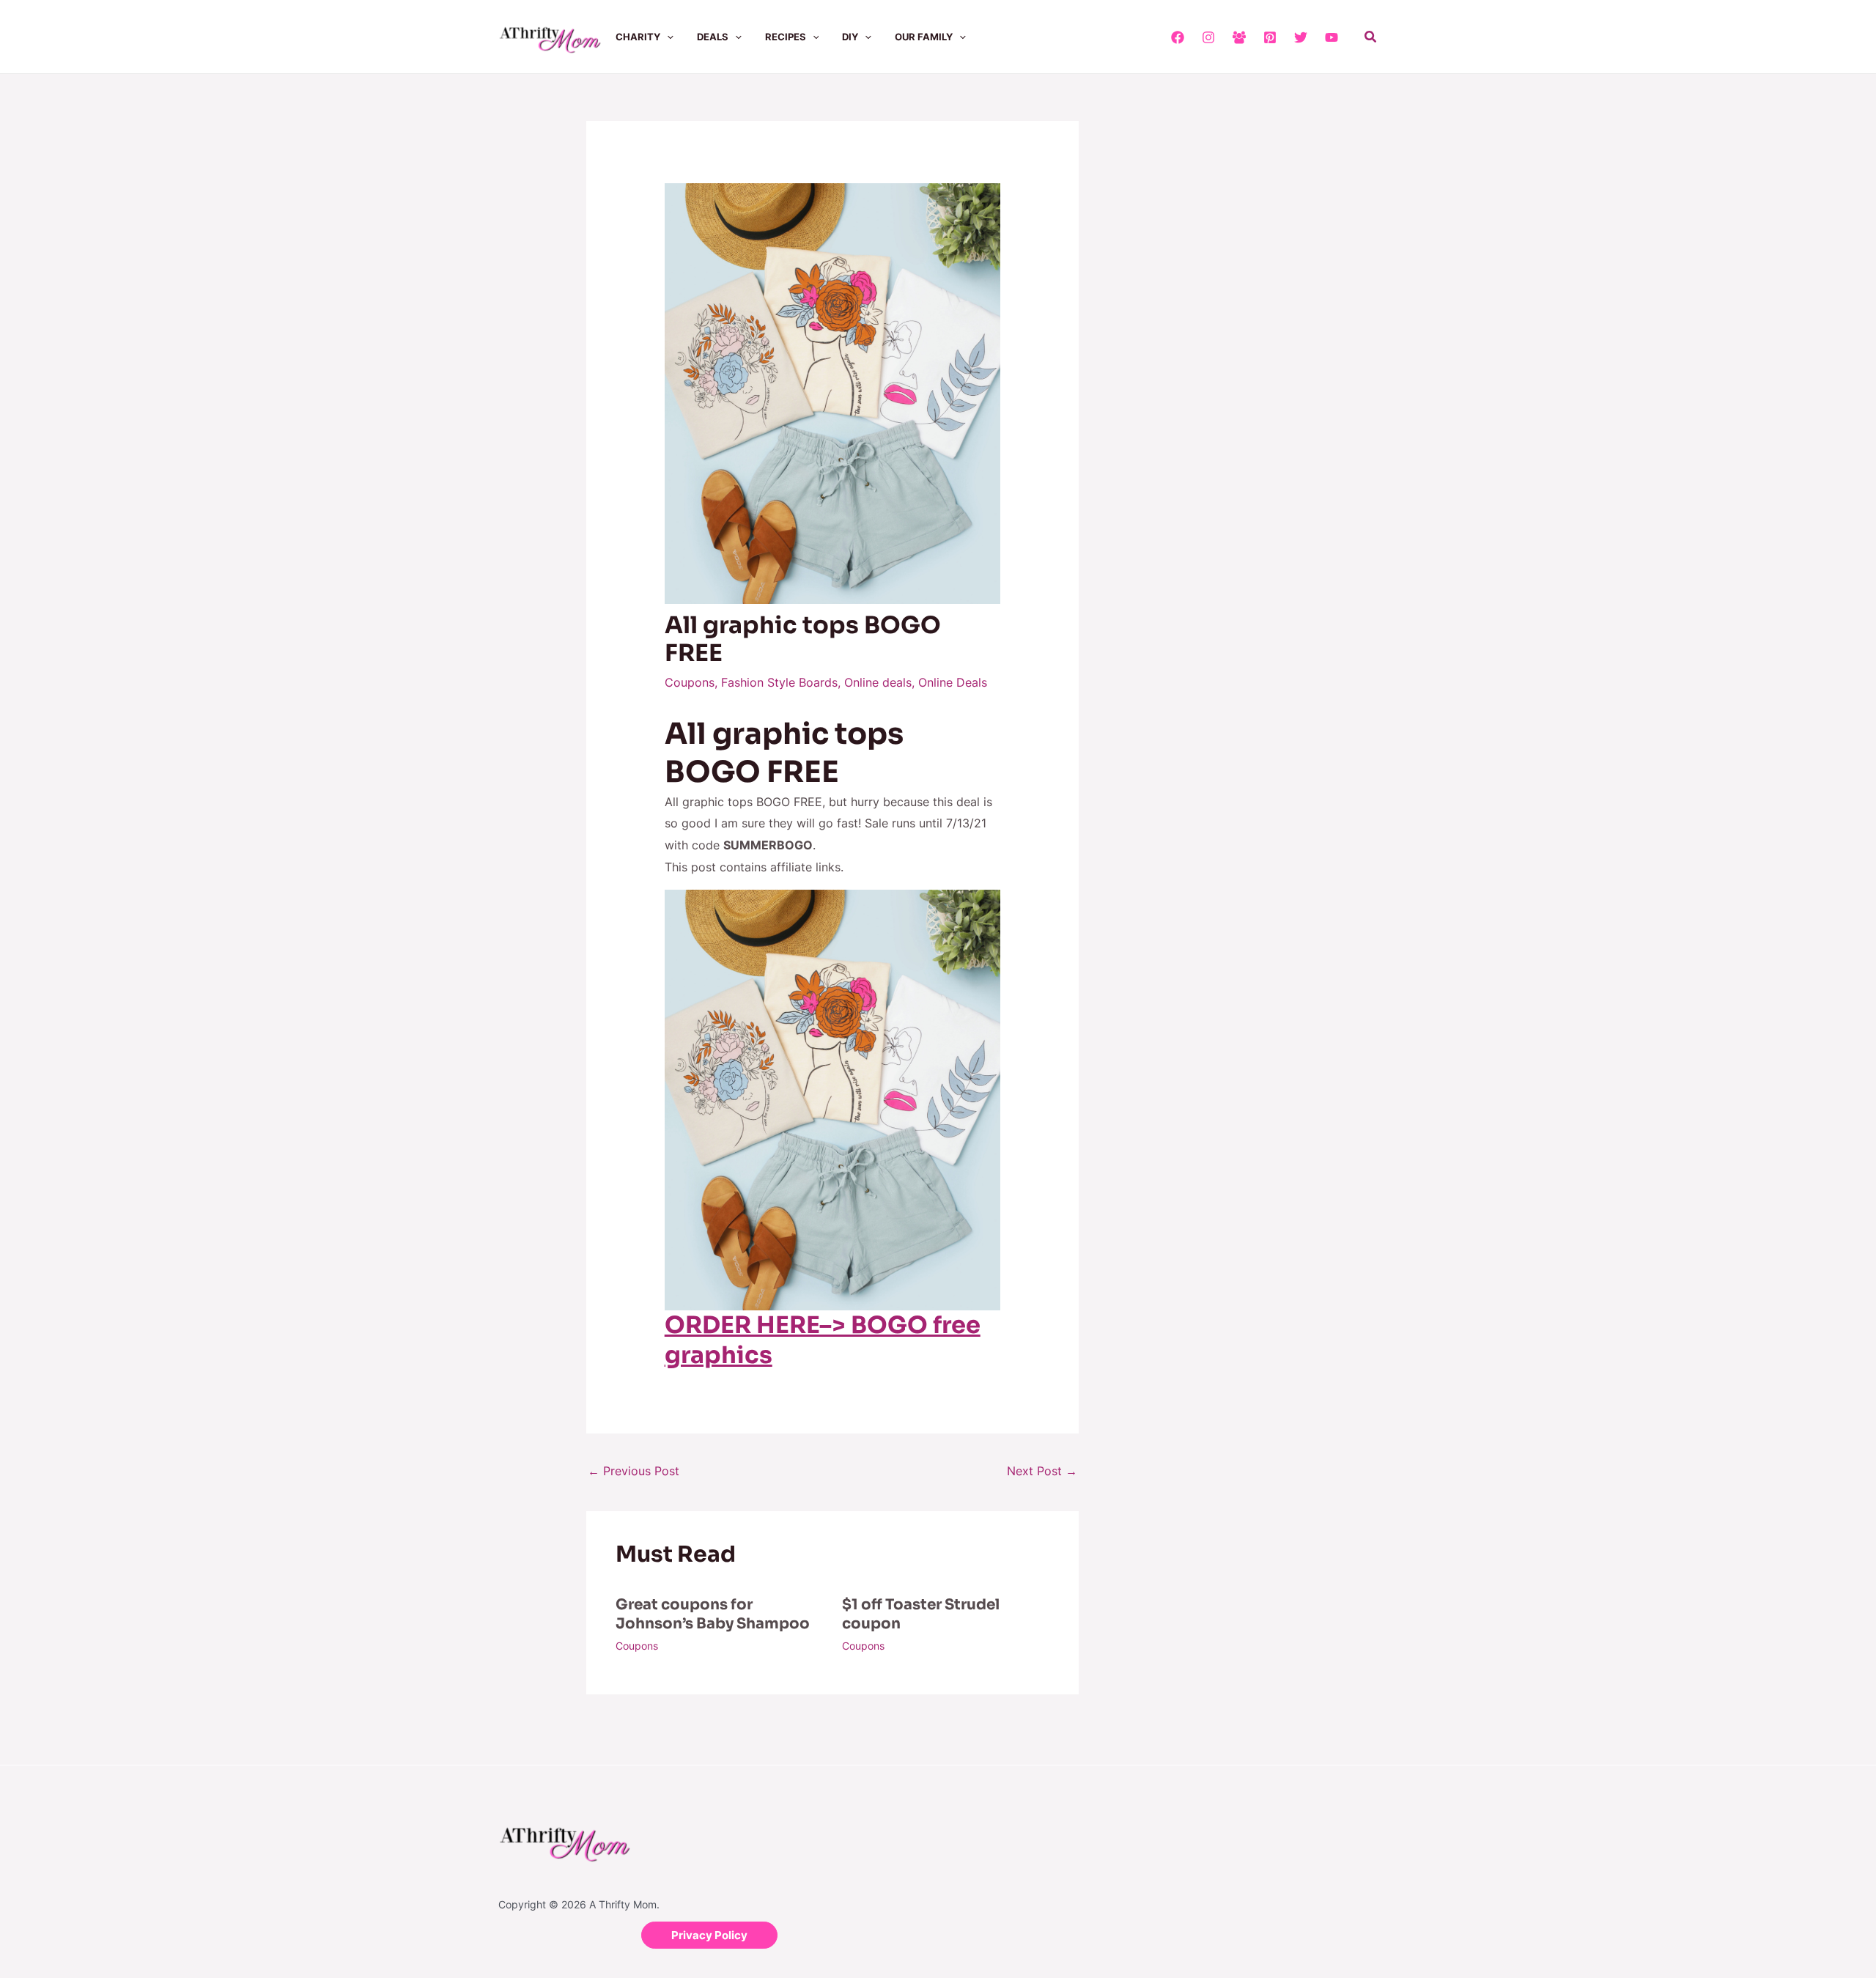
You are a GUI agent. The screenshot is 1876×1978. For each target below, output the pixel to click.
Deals (713, 37)
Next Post (1042, 1471)
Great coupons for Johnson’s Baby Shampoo (713, 1614)
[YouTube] (1332, 37)
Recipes (786, 37)
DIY (850, 37)
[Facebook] (1178, 37)
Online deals (878, 682)
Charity (638, 37)
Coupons (690, 682)
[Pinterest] (1270, 37)
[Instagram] (1208, 37)
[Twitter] (1301, 37)
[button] (667, 37)
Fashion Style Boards (779, 682)
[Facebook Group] (1239, 37)
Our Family (924, 37)
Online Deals (953, 682)
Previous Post (634, 1471)
